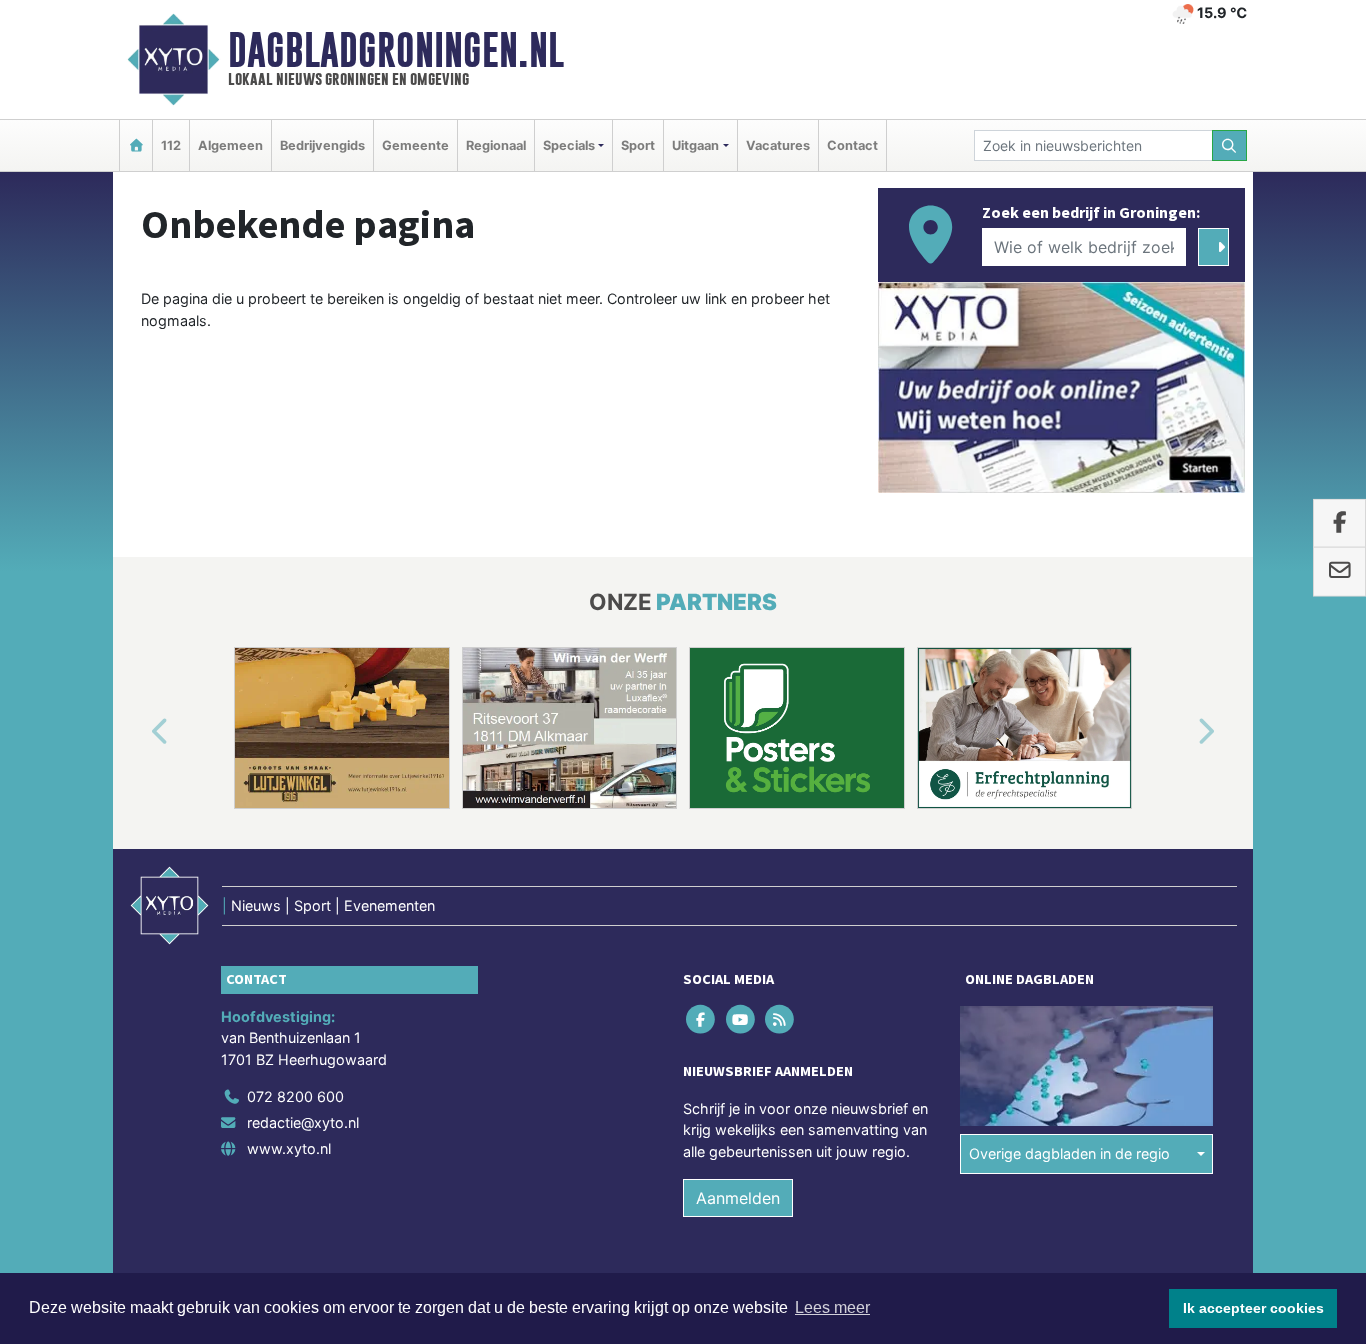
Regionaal (496, 145)
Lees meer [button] (832, 1307)
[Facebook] (702, 1018)
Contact (852, 145)
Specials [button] (569, 145)
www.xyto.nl (289, 1148)
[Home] (136, 145)
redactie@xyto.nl (303, 1122)
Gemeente (415, 145)
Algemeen (230, 145)
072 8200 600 (295, 1096)
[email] (1339, 572)
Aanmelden (738, 1198)
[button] (137, 732)
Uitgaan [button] (695, 145)
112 (171, 145)
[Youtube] (741, 1018)
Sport (638, 145)
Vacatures (778, 145)
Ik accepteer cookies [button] (1253, 1308)
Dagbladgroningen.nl (396, 50)
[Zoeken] (1230, 145)
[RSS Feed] (780, 1018)
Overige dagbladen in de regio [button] (1069, 1153)
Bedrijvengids (322, 145)
